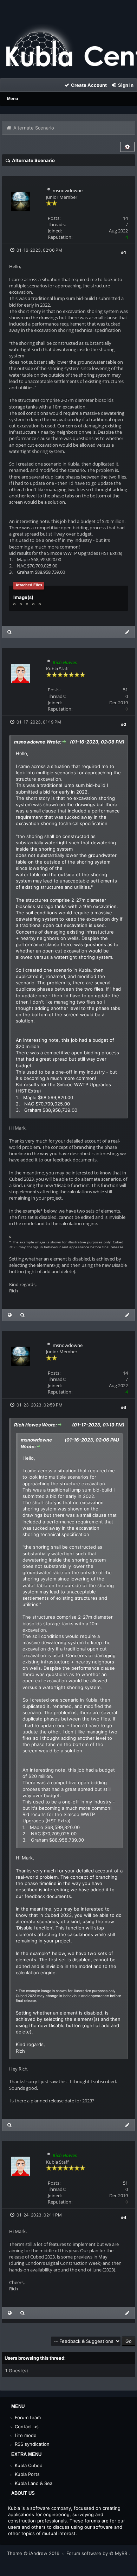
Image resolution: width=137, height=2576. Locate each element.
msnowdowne (68, 190)
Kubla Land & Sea (33, 2483)
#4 (123, 2217)
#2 (123, 724)
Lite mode (25, 2435)
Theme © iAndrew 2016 (34, 2553)
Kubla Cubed (28, 2465)
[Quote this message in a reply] (127, 632)
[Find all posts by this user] (10, 632)
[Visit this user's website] (10, 1315)
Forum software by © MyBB (97, 2553)
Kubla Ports (27, 2474)
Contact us (26, 2427)
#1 (123, 252)
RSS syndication (31, 2444)
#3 (123, 1407)
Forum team (27, 2417)
